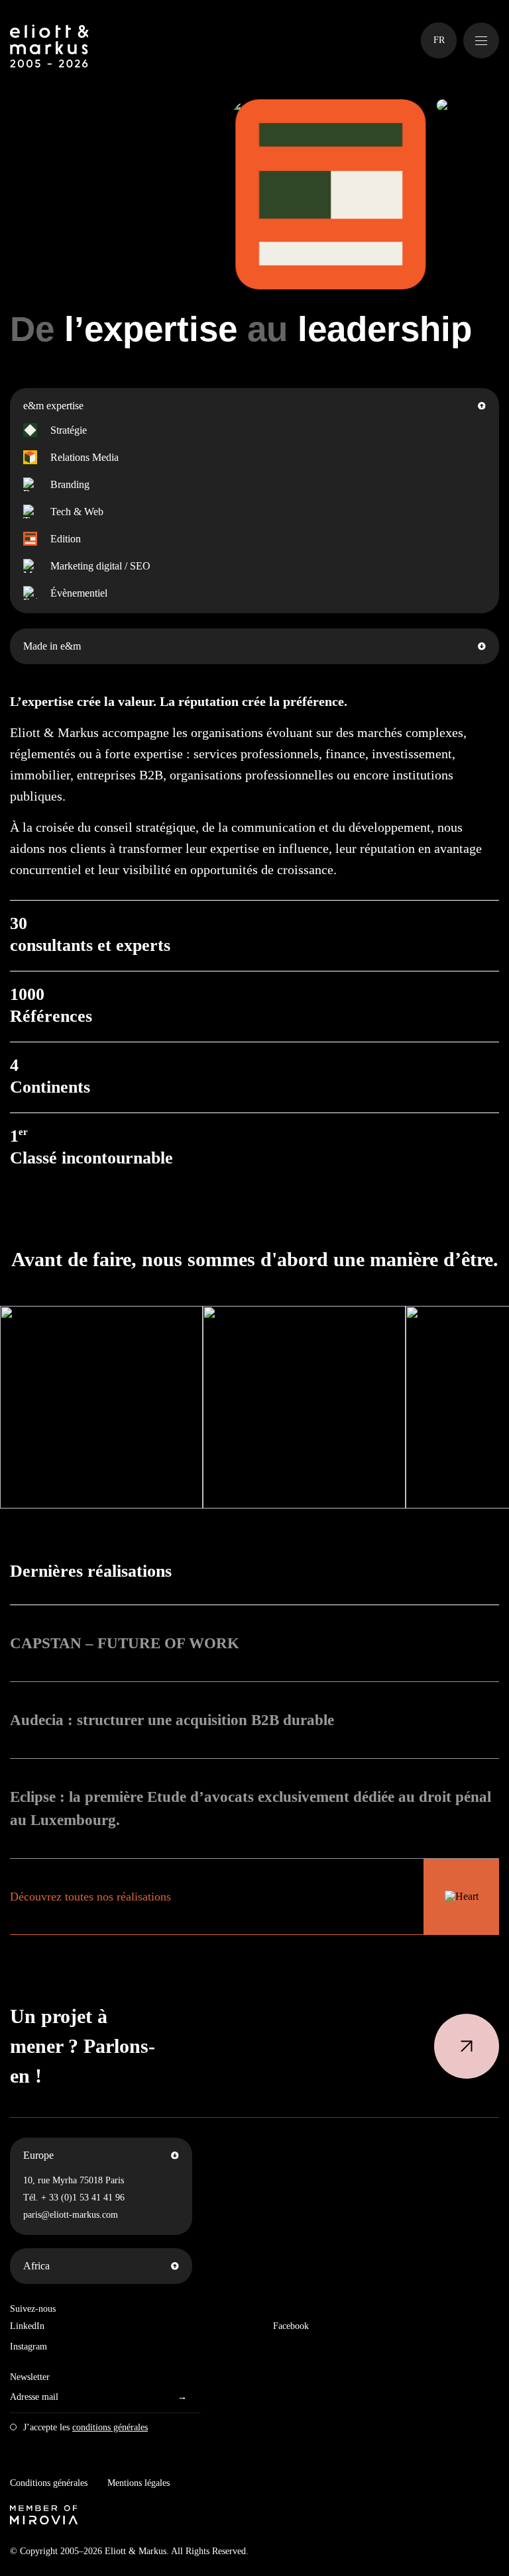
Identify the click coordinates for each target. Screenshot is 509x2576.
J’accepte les (85, 2427)
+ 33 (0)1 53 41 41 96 (83, 2198)
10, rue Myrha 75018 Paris (74, 2180)
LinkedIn (27, 2326)
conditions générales (110, 2427)
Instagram (28, 2347)
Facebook (291, 2326)
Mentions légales (139, 2483)
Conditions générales (49, 2483)
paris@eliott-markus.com (71, 2215)
